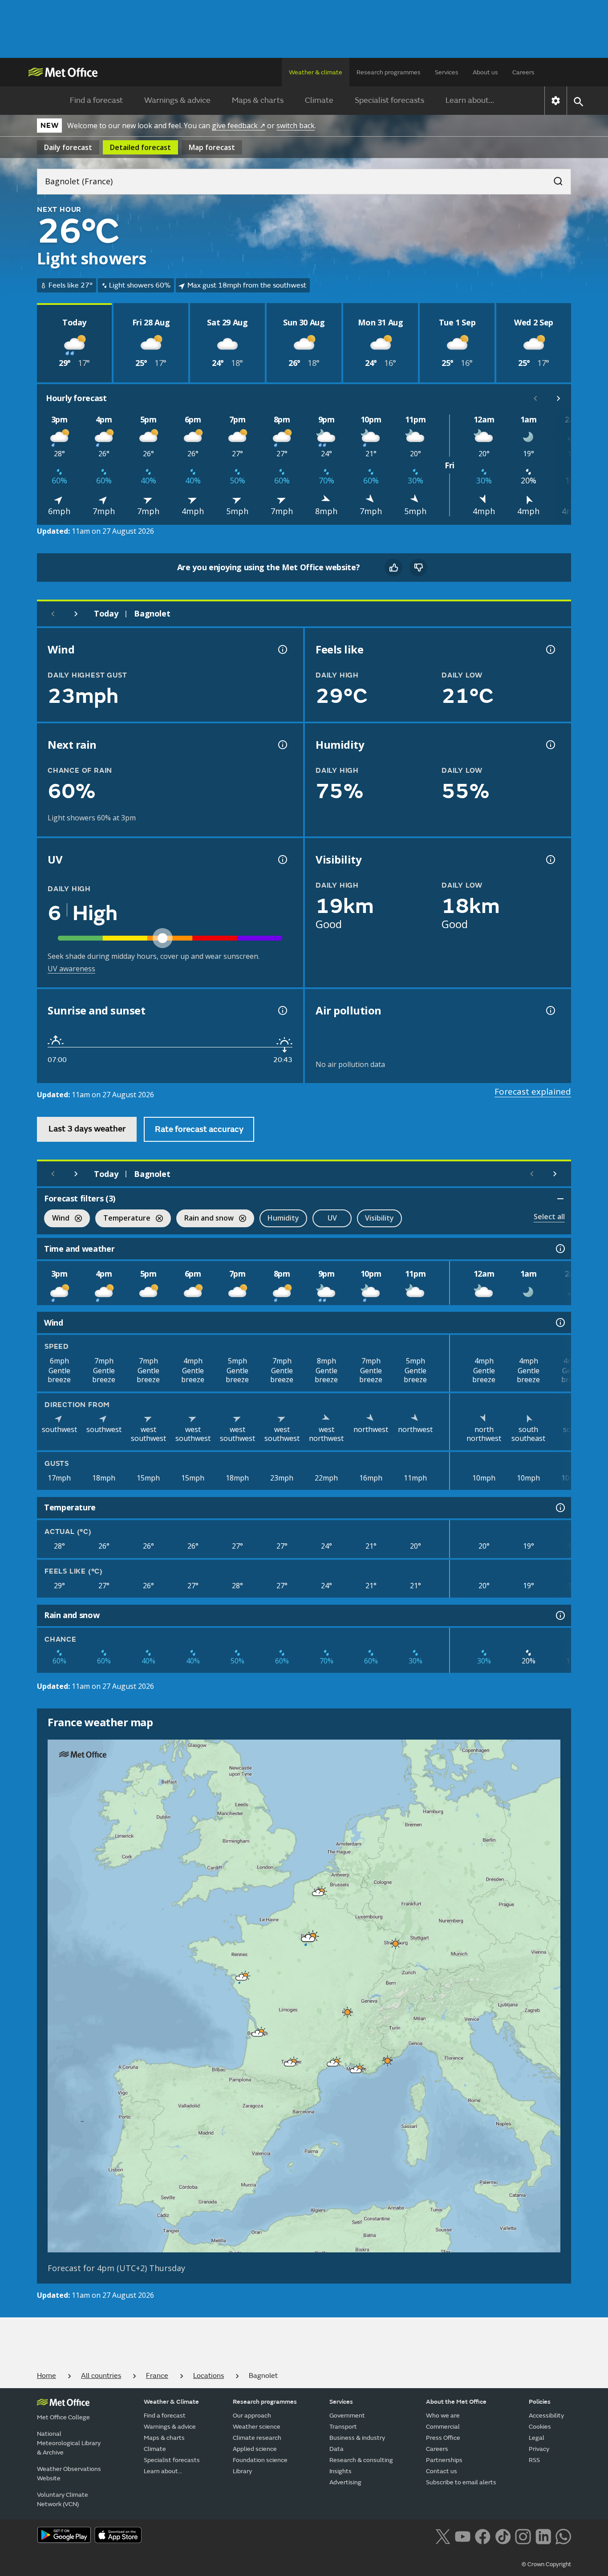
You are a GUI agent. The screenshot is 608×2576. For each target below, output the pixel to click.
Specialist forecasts (389, 100)
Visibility (379, 1218)
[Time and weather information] (559, 1249)
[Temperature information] (559, 1508)
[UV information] (282, 860)
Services (447, 72)
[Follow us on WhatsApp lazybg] (563, 2536)
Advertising (345, 2482)
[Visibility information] (550, 860)
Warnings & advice (177, 100)
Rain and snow (205, 1219)
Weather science (257, 2427)
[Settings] (556, 101)
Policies (540, 2402)
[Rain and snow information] (559, 1615)
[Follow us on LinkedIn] (543, 2536)
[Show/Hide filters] (560, 1199)
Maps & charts (258, 100)
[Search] (554, 178)
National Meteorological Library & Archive (69, 2443)
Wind (57, 1219)
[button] (318, 1893)
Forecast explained (533, 1091)
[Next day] (76, 614)
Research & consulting (361, 2460)
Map (212, 147)
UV (332, 1218)
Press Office (443, 2438)
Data (336, 2449)
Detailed (140, 147)
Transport (343, 2427)
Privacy (539, 2449)
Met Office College (63, 2417)
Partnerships (444, 2460)
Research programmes (389, 72)
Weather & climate (316, 72)
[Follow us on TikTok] (503, 2536)
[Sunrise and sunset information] (282, 1010)
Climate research (257, 2438)
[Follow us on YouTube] (463, 2536)
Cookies (540, 2427)
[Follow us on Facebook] (483, 2536)
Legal (537, 2438)
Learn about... (470, 100)
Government (347, 2416)
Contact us (442, 2471)
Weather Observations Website (69, 2474)
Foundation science (260, 2460)
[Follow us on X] (443, 2536)
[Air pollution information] (550, 1010)
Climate (319, 100)
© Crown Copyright (546, 2564)
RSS (534, 2460)
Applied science (255, 2449)
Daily (68, 147)
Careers (523, 72)
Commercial (443, 2427)
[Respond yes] (393, 568)
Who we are (443, 2416)
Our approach (252, 2416)
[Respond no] (418, 568)
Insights (340, 2471)
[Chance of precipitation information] (282, 745)
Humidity (283, 1218)
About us (485, 72)
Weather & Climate (171, 2402)
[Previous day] (53, 614)
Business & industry (357, 2438)
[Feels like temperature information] (550, 649)
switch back (296, 126)
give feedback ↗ (239, 126)
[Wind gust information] (282, 649)
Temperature (123, 1219)
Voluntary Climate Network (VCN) (63, 2499)
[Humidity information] (550, 745)
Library (242, 2471)
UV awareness (71, 969)
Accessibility (546, 2416)
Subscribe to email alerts (461, 2482)
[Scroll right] (559, 398)
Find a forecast (96, 100)
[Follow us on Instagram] (523, 2536)
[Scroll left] (535, 398)
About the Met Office (456, 2402)
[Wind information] (559, 1322)
